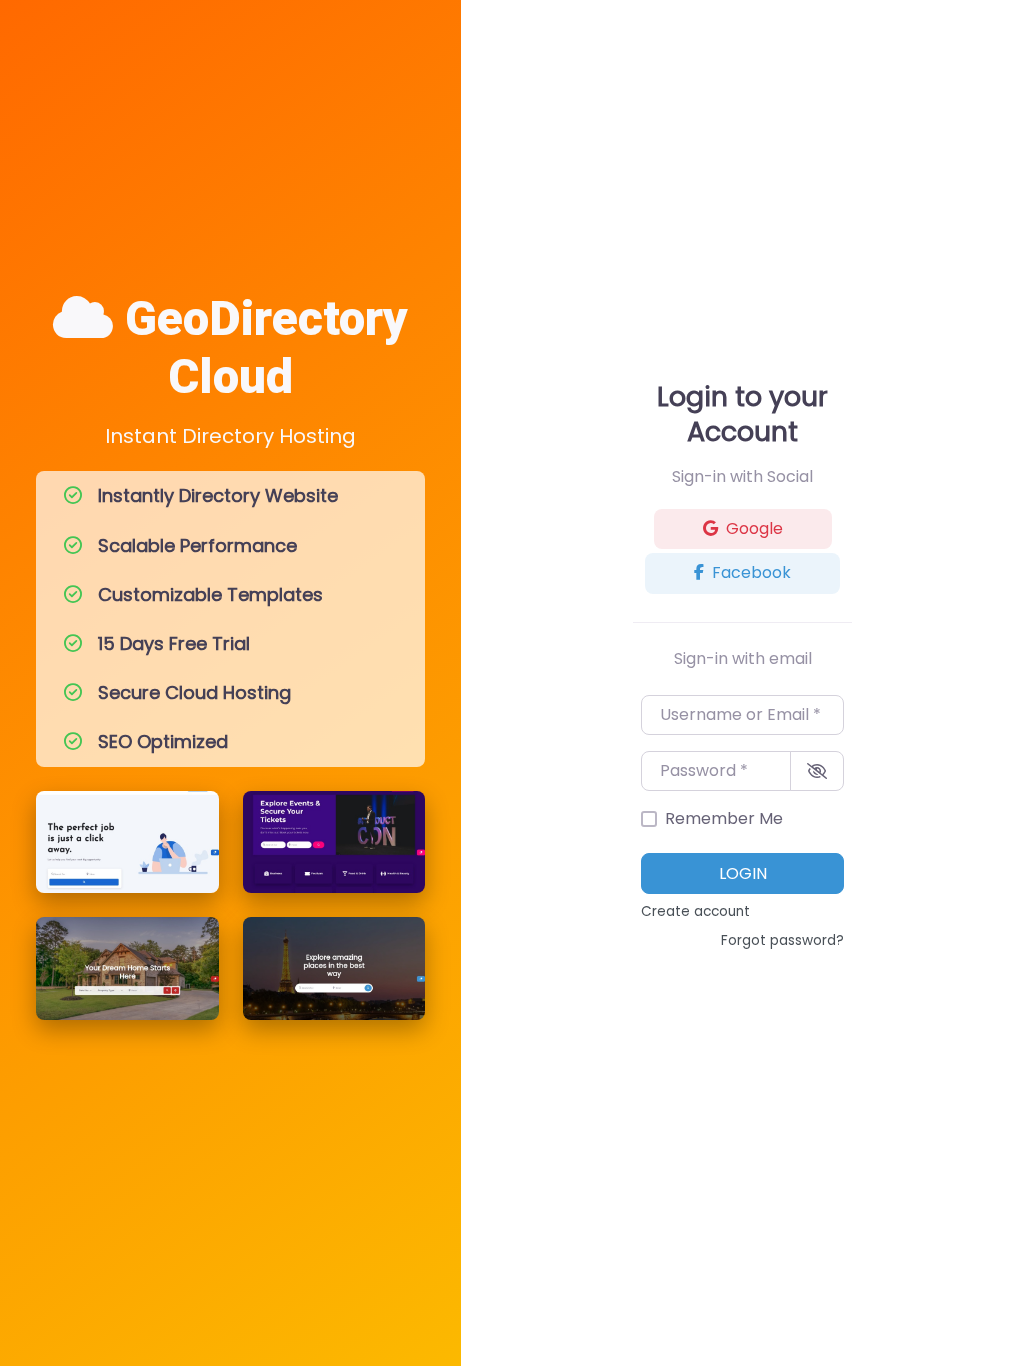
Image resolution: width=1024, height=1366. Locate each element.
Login (743, 873)
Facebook (751, 572)
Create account (695, 911)
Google (754, 528)
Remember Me (724, 818)
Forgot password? (782, 940)
